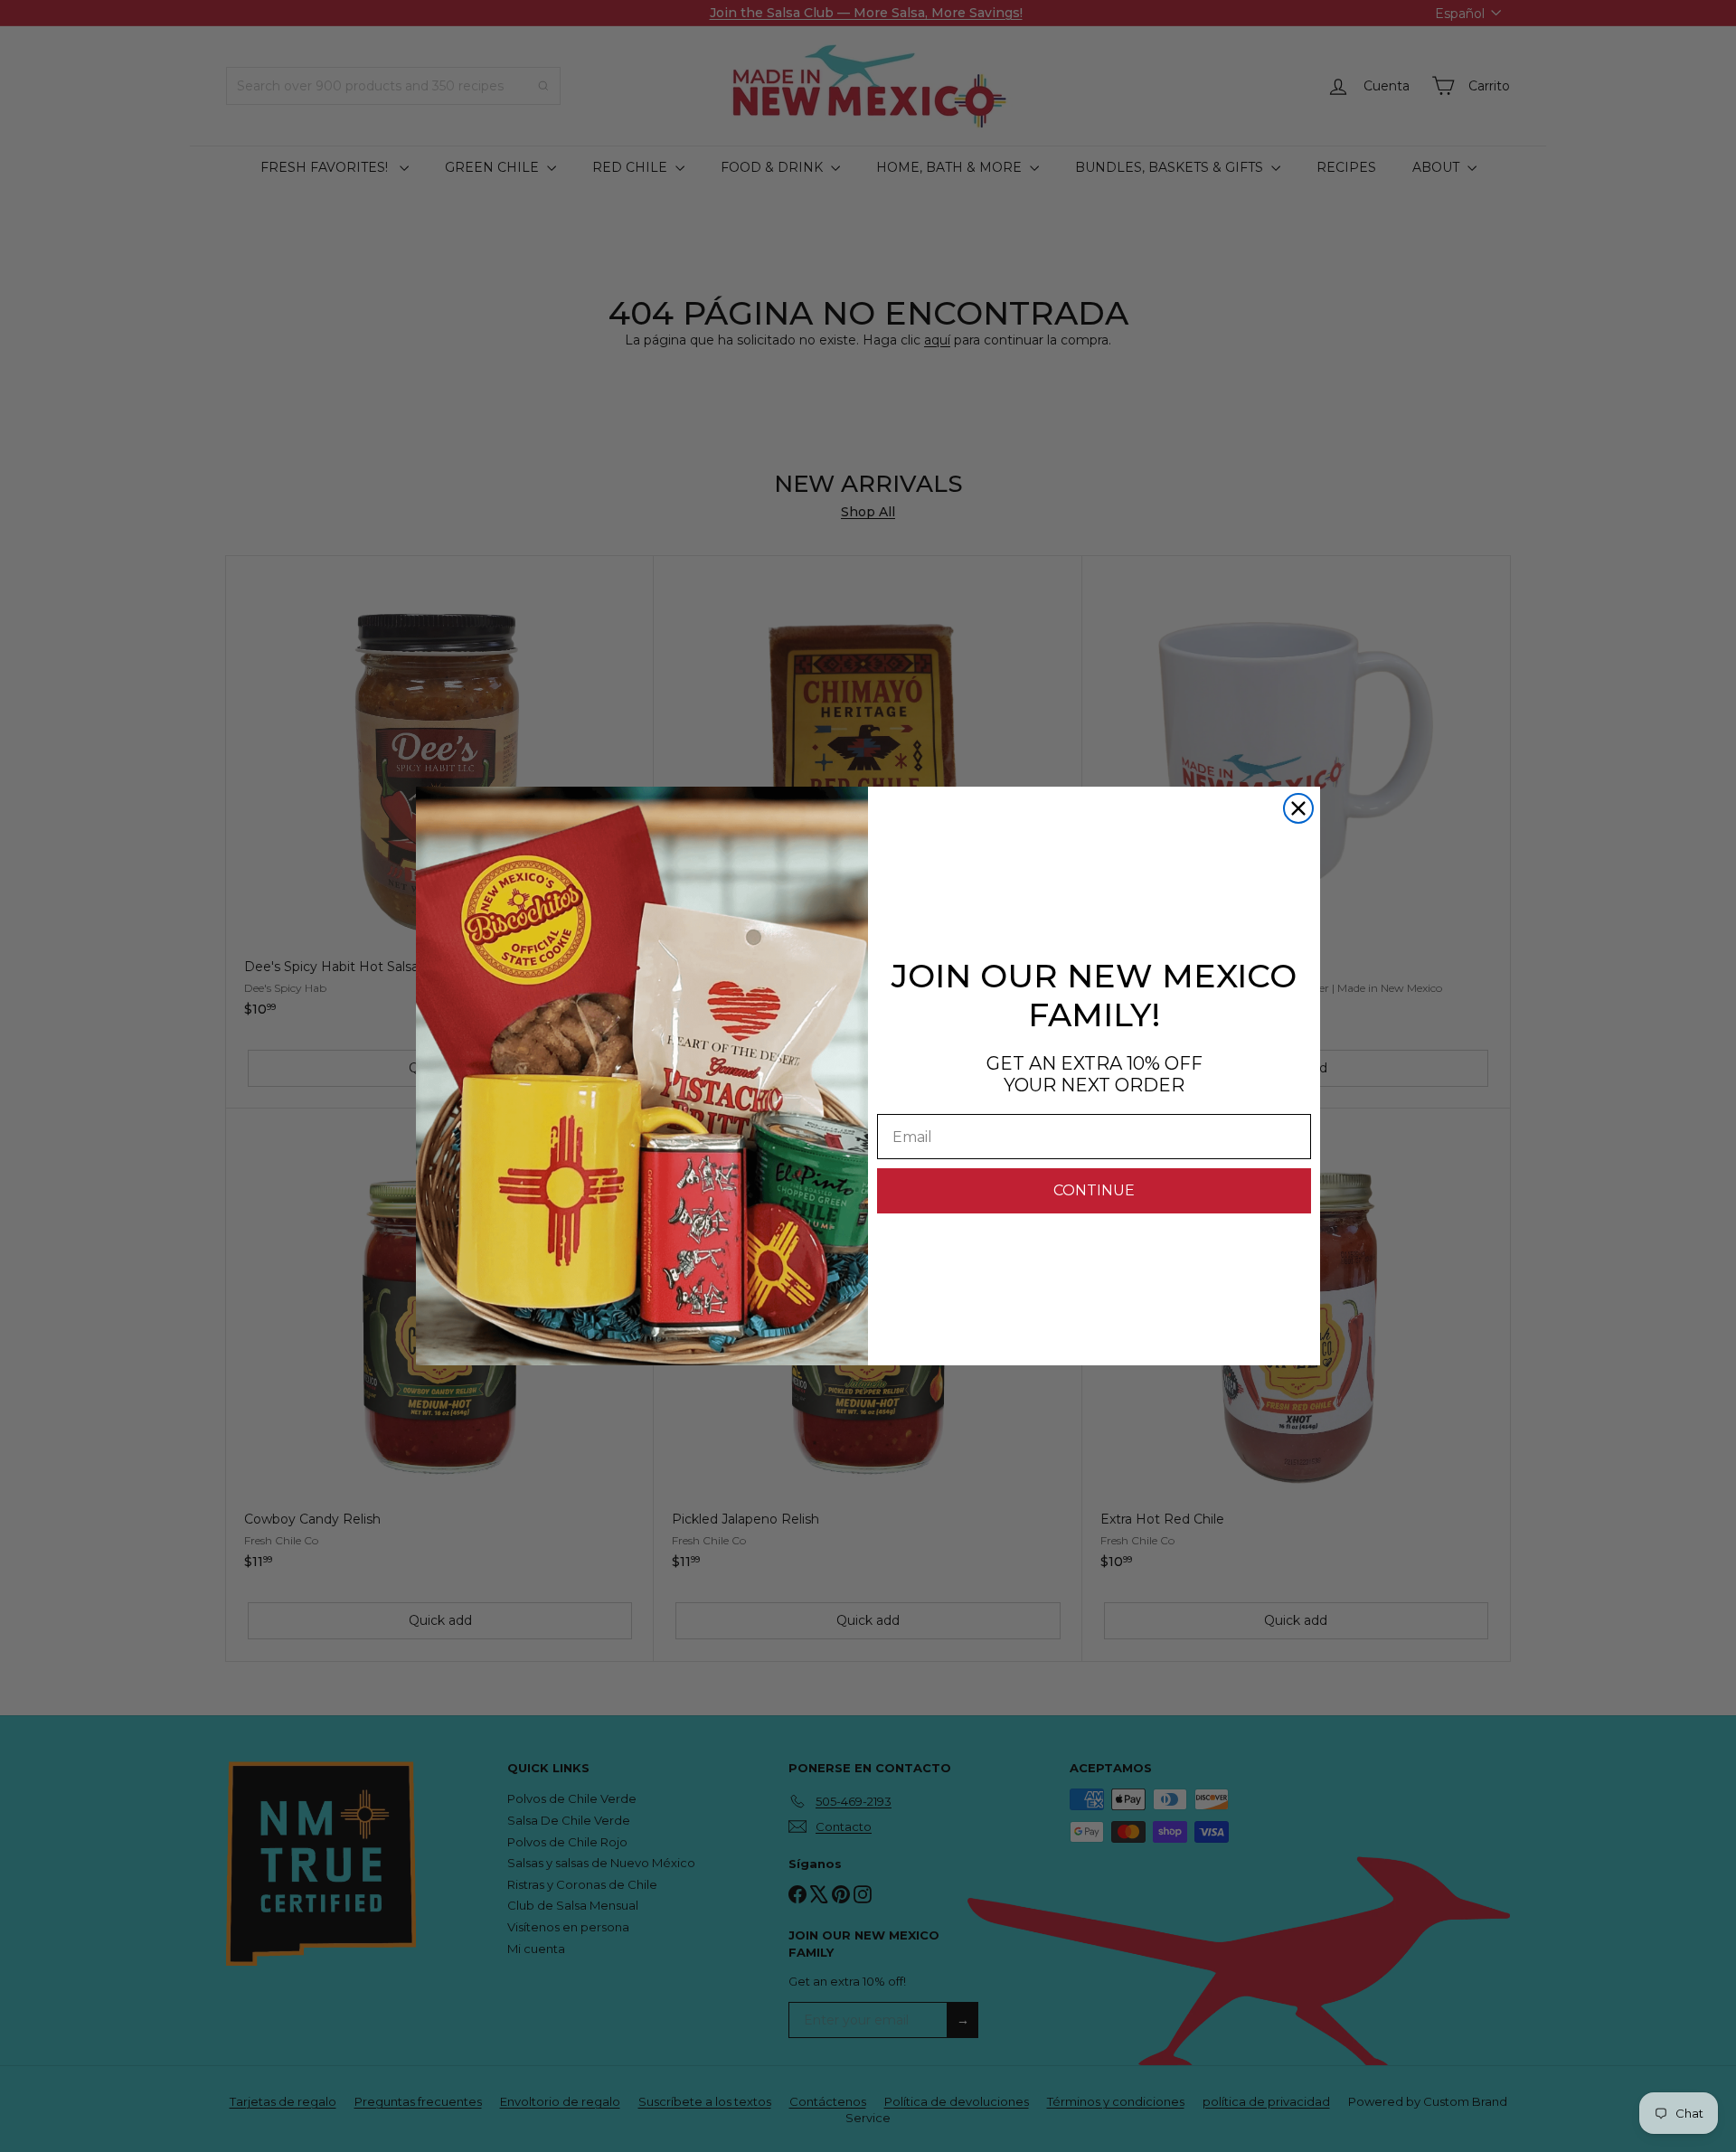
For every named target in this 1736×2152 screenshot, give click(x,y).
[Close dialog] (1298, 808)
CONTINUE (1094, 1190)
